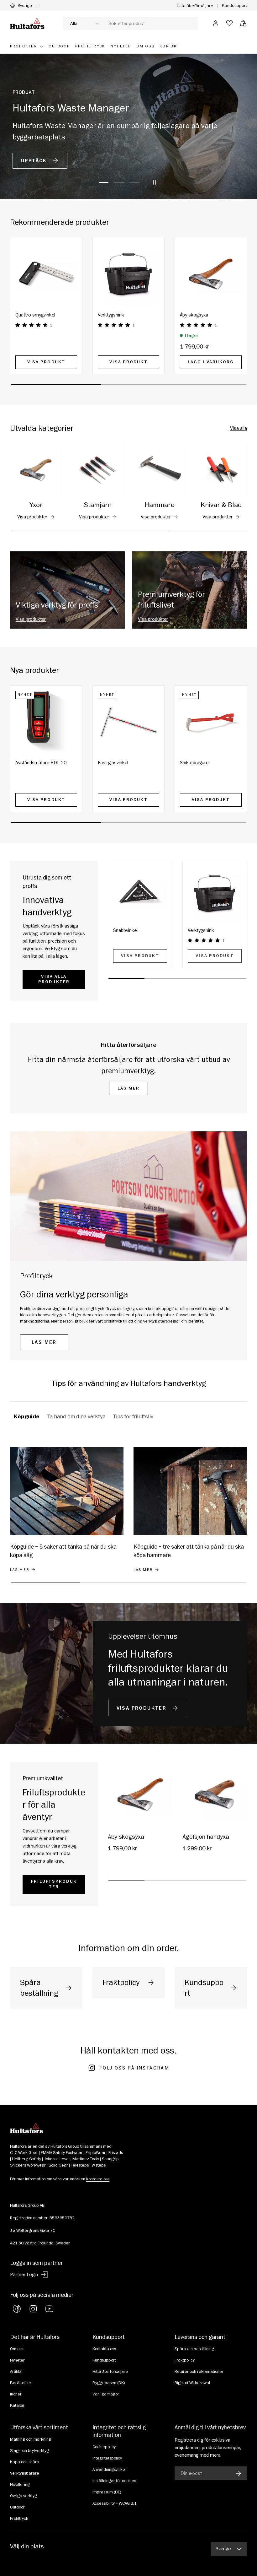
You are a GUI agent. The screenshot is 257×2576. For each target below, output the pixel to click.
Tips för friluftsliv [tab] (133, 1417)
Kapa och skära (25, 2462)
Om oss (17, 2349)
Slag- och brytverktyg (29, 2451)
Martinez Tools (86, 2159)
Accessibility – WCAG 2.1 (115, 2503)
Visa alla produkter (54, 979)
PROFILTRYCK (90, 46)
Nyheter (17, 2360)
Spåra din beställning (194, 2349)
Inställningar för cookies (114, 2481)
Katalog (17, 2406)
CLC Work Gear (24, 2153)
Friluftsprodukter (54, 1884)
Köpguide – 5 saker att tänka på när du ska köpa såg (63, 1551)
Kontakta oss (104, 2349)
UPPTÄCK (35, 161)
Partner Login (24, 2275)
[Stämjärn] (98, 470)
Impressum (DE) (107, 2492)
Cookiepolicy (104, 2447)
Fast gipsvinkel (113, 763)
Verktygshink (111, 315)
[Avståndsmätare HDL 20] (46, 722)
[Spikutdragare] (211, 722)
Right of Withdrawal (192, 2383)
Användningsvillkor (109, 2470)
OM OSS (146, 46)
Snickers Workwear (28, 2165)
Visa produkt (46, 362)
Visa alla (239, 428)
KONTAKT (170, 46)
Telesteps (80, 2165)
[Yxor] (36, 470)
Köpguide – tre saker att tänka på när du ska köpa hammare (189, 1551)
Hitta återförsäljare (195, 6)
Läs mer (129, 1088)
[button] (243, 23)
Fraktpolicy (185, 2360)
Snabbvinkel (125, 930)
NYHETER (121, 46)
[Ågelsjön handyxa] (215, 1794)
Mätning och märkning (31, 2439)
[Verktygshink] (129, 274)
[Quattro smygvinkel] (46, 274)
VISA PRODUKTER (143, 1708)
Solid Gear (58, 2165)
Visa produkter (32, 517)
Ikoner (16, 2394)
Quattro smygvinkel (35, 315)
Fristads (116, 2153)
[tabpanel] (128, 1516)
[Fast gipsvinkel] (129, 722)
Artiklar (17, 2372)
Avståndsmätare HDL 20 (41, 763)
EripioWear (96, 2153)
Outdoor (17, 2507)
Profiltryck (19, 2519)
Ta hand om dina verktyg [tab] (76, 1417)
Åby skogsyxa (194, 315)
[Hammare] (159, 470)
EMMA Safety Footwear (62, 2153)
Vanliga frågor (106, 2394)
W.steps (99, 2165)
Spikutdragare (194, 763)
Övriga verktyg (24, 2496)
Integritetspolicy (107, 2458)
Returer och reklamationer (199, 2372)
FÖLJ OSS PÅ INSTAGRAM (134, 2068)
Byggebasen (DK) (109, 2383)
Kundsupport (234, 5)
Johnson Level (57, 2159)
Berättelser (21, 2383)
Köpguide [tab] (27, 1417)
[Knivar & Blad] (221, 470)
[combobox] (130, 24)
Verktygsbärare (25, 2473)
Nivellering (20, 2485)
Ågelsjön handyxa (206, 1837)
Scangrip (110, 2159)
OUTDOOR (60, 46)
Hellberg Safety (26, 2159)
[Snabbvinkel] (140, 893)
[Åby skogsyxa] (211, 274)
